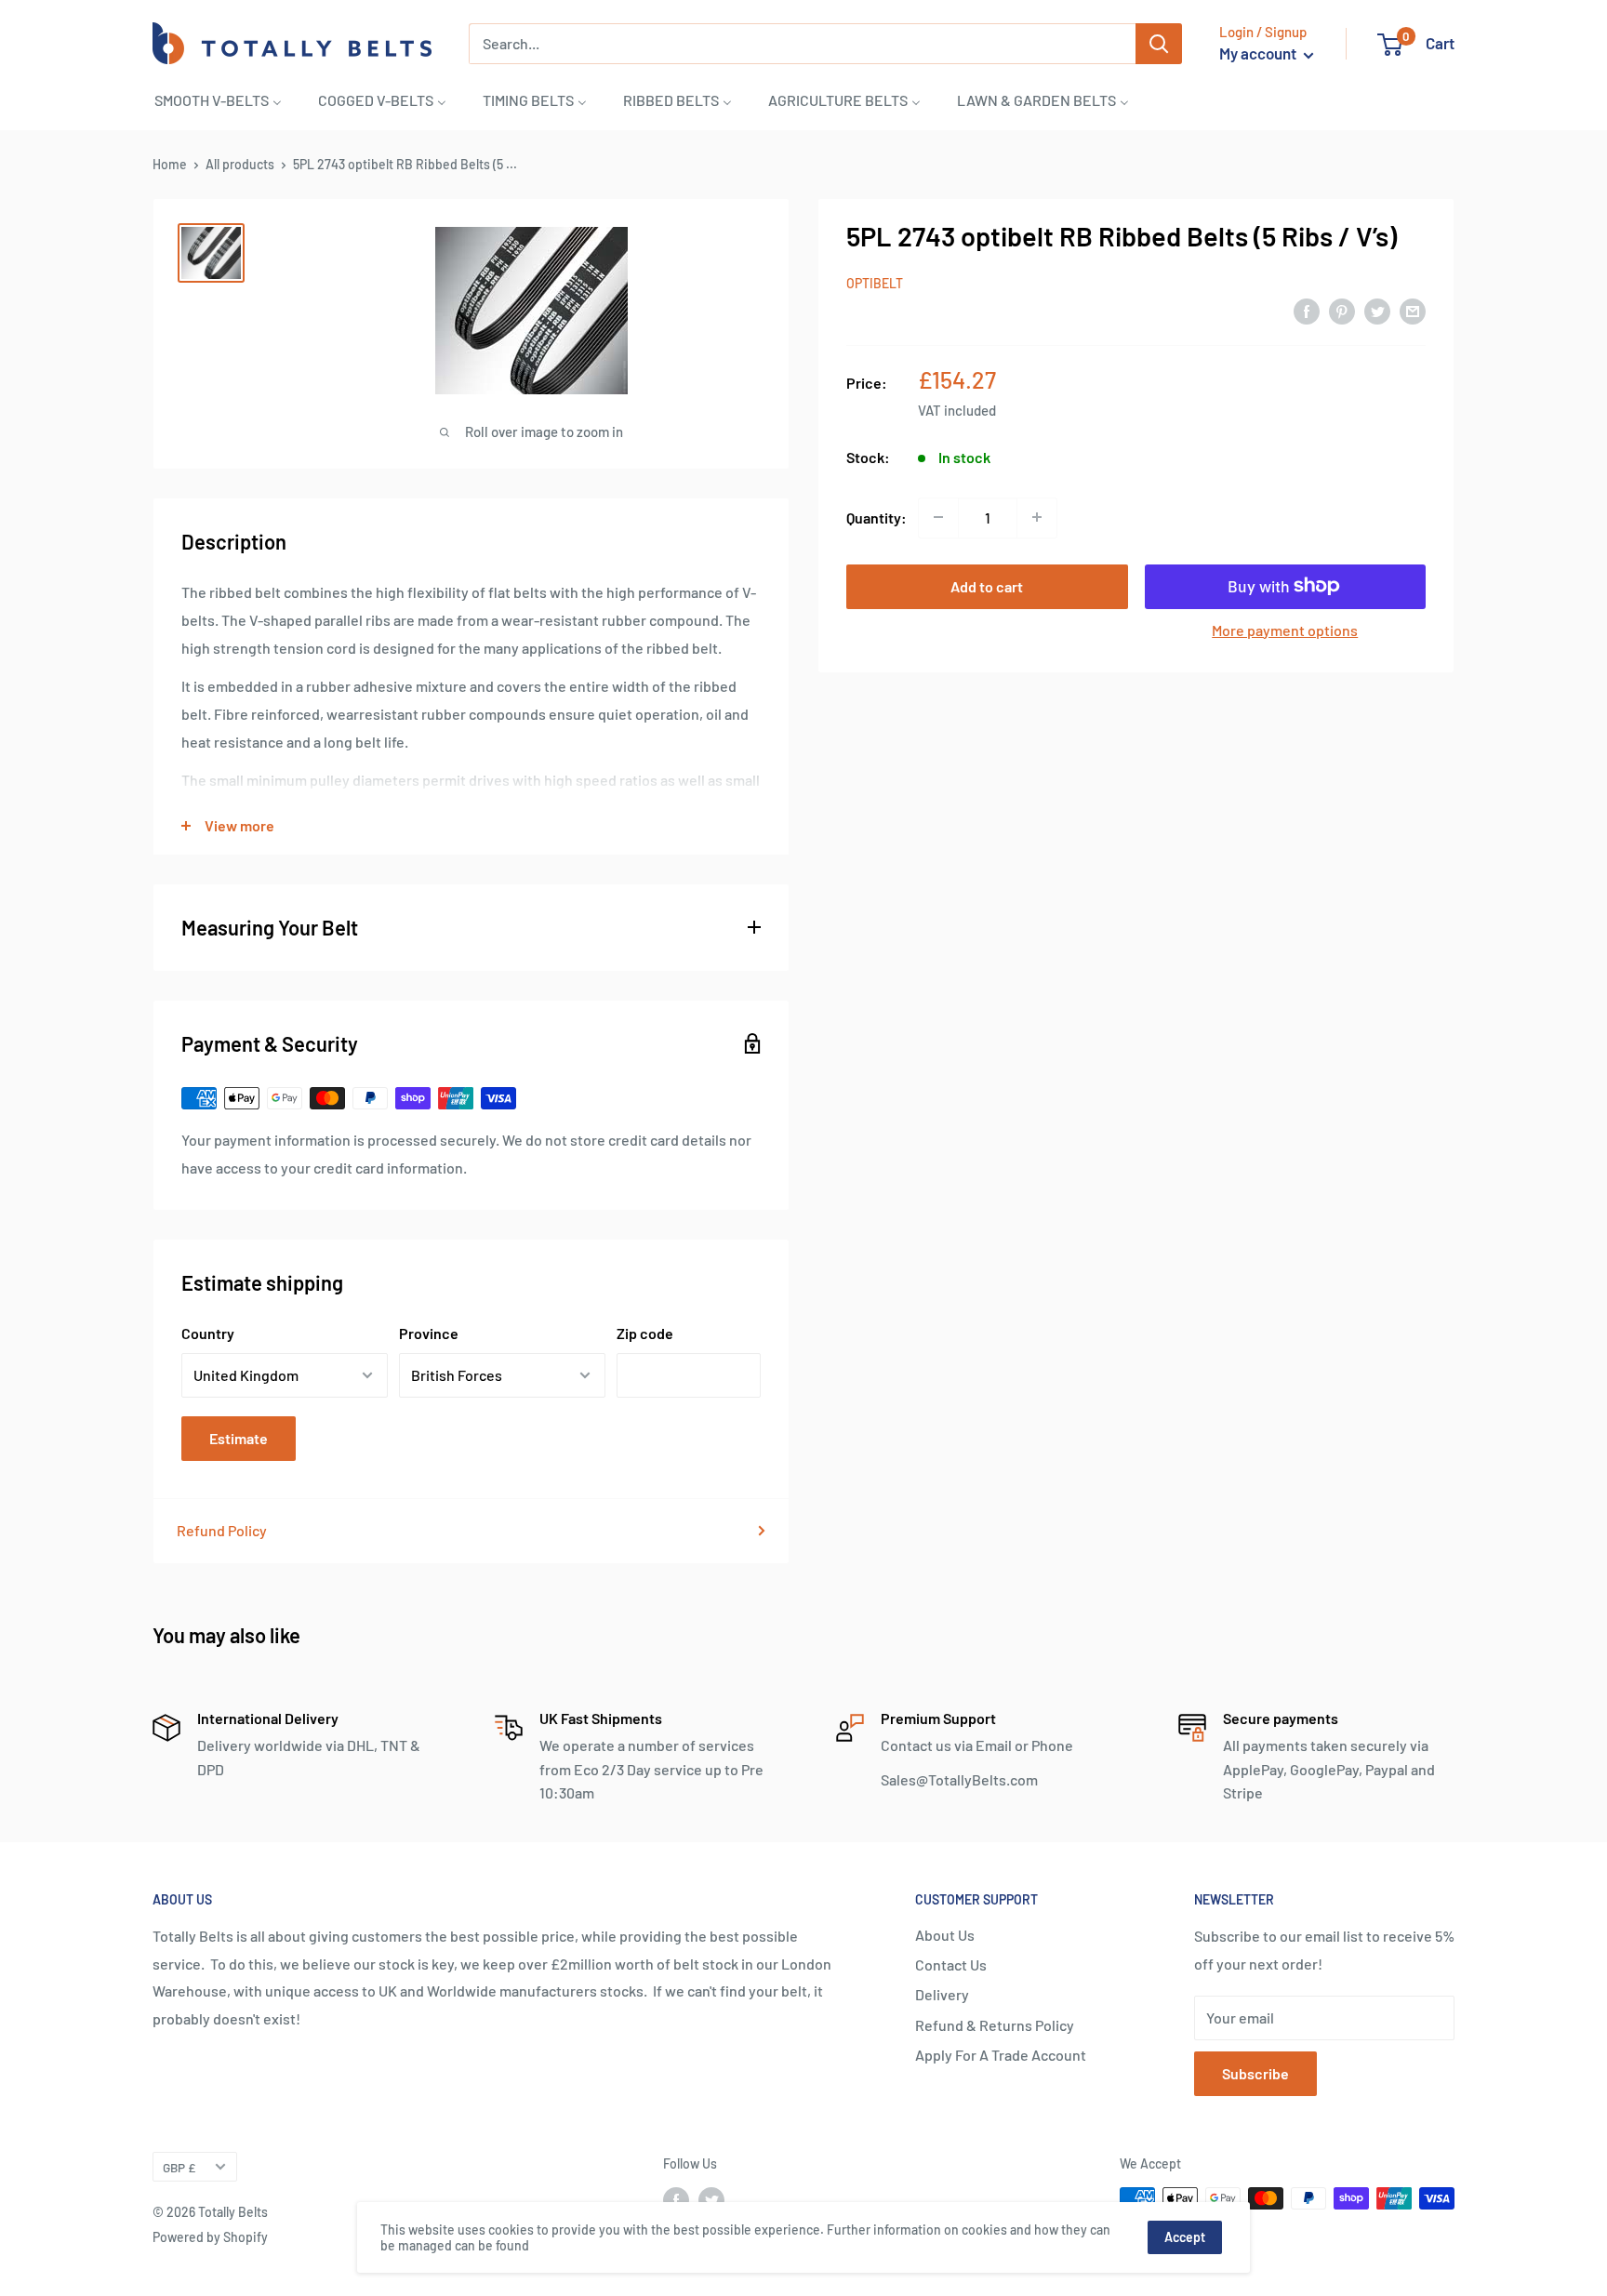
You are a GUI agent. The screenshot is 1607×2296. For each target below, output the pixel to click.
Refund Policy (222, 1530)
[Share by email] (1413, 310)
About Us (945, 1935)
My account (1259, 53)
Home (170, 164)
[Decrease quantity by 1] (938, 517)
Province (429, 1333)
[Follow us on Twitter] (711, 2200)
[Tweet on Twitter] (1377, 310)
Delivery (942, 1994)
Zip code (645, 1333)
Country (208, 1333)
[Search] (1159, 44)
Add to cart (987, 585)
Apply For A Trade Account (1001, 2055)
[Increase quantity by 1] (1037, 517)
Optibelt (875, 282)
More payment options (1285, 629)
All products (240, 164)
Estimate (239, 1438)
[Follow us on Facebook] (676, 2200)
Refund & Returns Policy (995, 2025)
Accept (1185, 2237)
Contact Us (951, 1964)
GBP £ (179, 2167)
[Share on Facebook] (1307, 310)
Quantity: (877, 517)
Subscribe (1255, 2073)
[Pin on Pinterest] (1342, 310)
